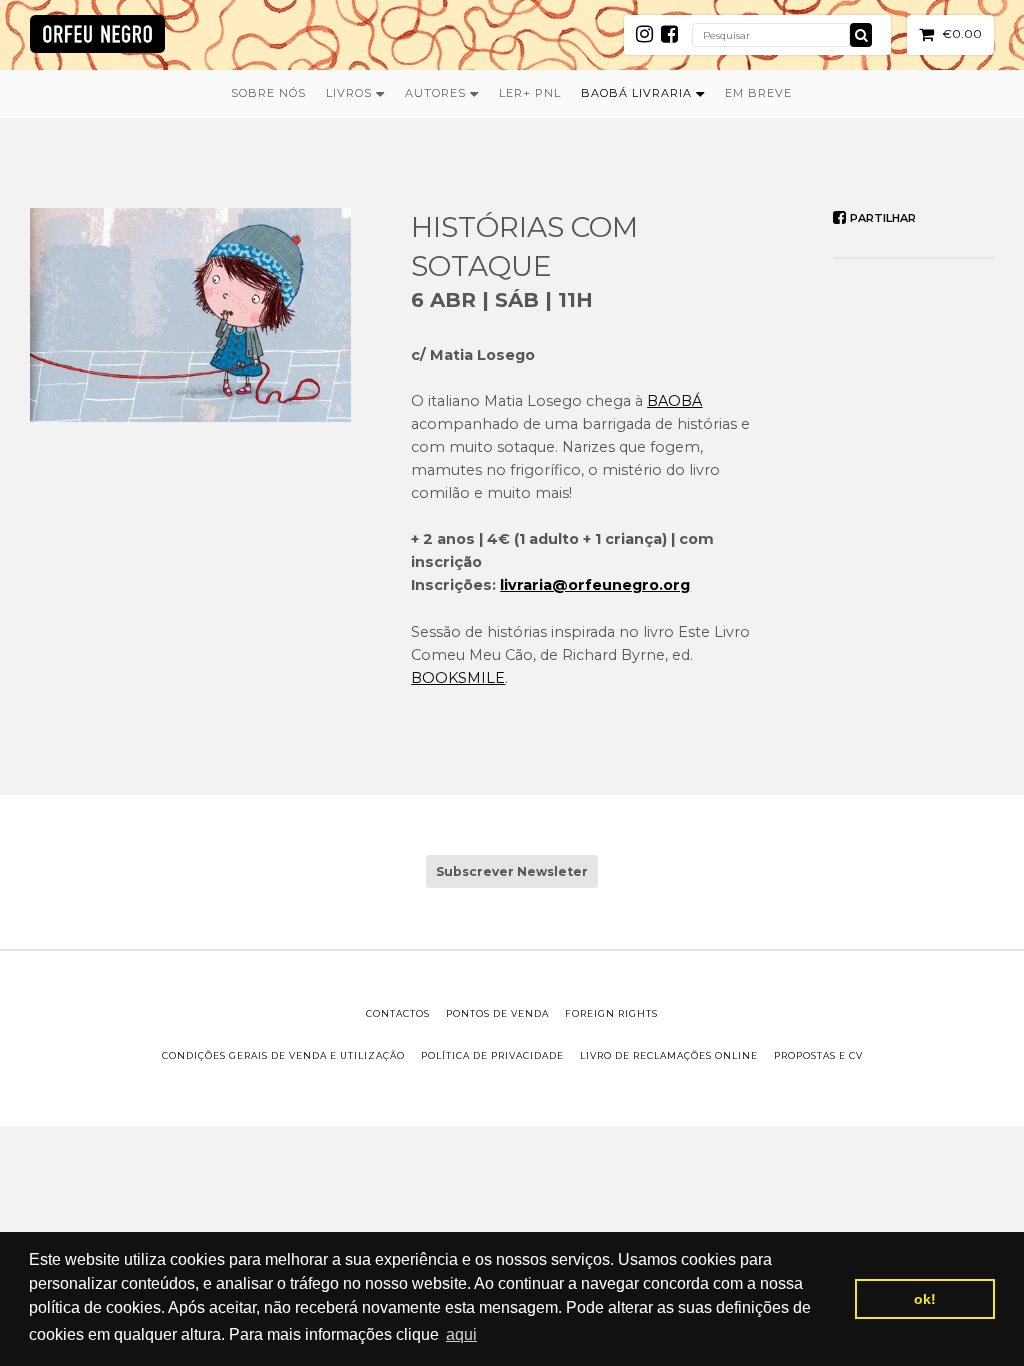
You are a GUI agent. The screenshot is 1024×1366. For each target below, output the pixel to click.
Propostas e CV (818, 1055)
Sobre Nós (268, 93)
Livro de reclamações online (669, 1055)
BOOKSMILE (458, 678)
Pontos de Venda (497, 1013)
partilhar (881, 218)
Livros (351, 93)
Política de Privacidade (492, 1055)
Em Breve (758, 93)
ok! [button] (925, 1299)
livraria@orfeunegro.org (595, 585)
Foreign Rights (611, 1013)
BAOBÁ (674, 401)
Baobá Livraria (638, 93)
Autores (437, 93)
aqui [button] (461, 1334)
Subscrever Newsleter (512, 871)
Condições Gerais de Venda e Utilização (283, 1055)
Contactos (398, 1013)
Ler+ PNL (530, 93)
